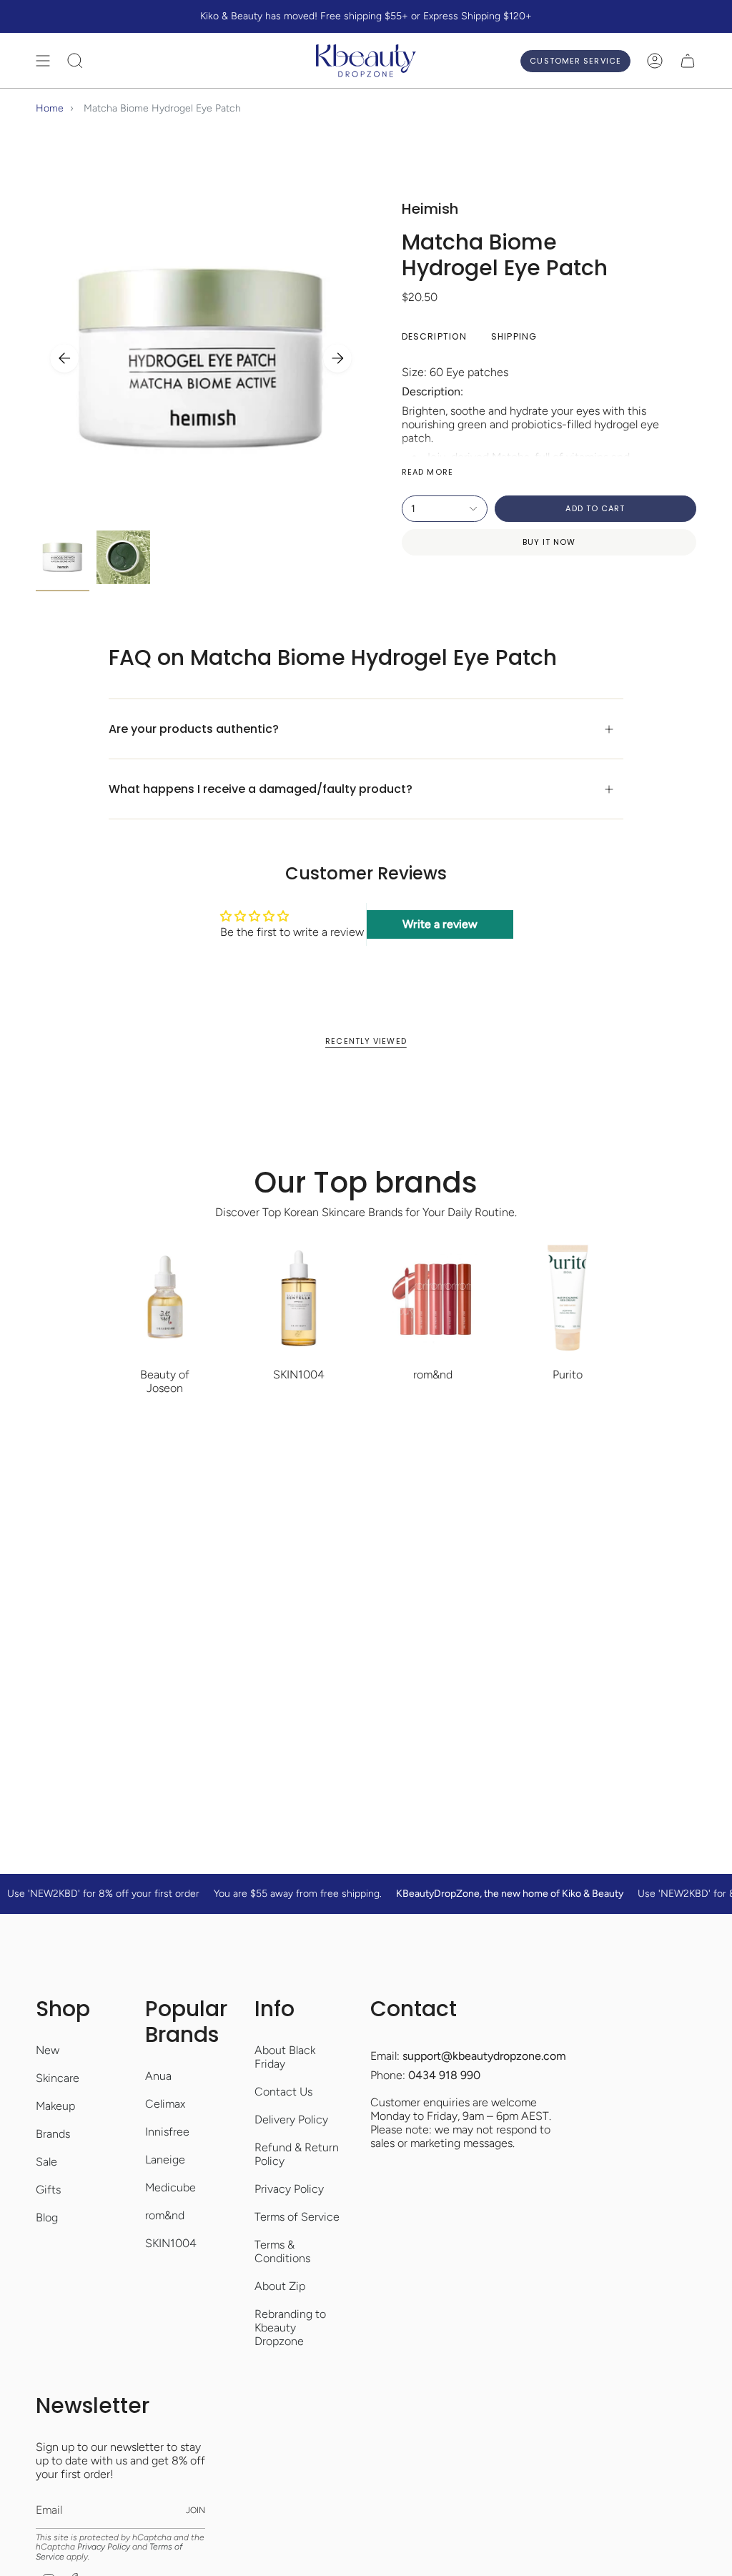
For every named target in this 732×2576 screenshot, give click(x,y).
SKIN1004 (171, 2243)
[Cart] (688, 61)
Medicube (170, 2187)
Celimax (165, 2104)
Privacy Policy (289, 2189)
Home (50, 108)
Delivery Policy (291, 2119)
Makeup (55, 2106)
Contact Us (283, 2092)
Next (337, 358)
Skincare (58, 2078)
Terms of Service (297, 2217)
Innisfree (167, 2132)
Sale (46, 2162)
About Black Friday (285, 2057)
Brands (53, 2134)
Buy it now (549, 542)
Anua (158, 2076)
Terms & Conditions (282, 2251)
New (48, 2050)
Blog (47, 2217)
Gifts (48, 2190)
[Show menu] (43, 61)
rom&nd (165, 2215)
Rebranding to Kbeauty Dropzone (290, 2328)
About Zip (280, 2286)
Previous (64, 358)
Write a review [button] (440, 924)
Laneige (165, 2160)
